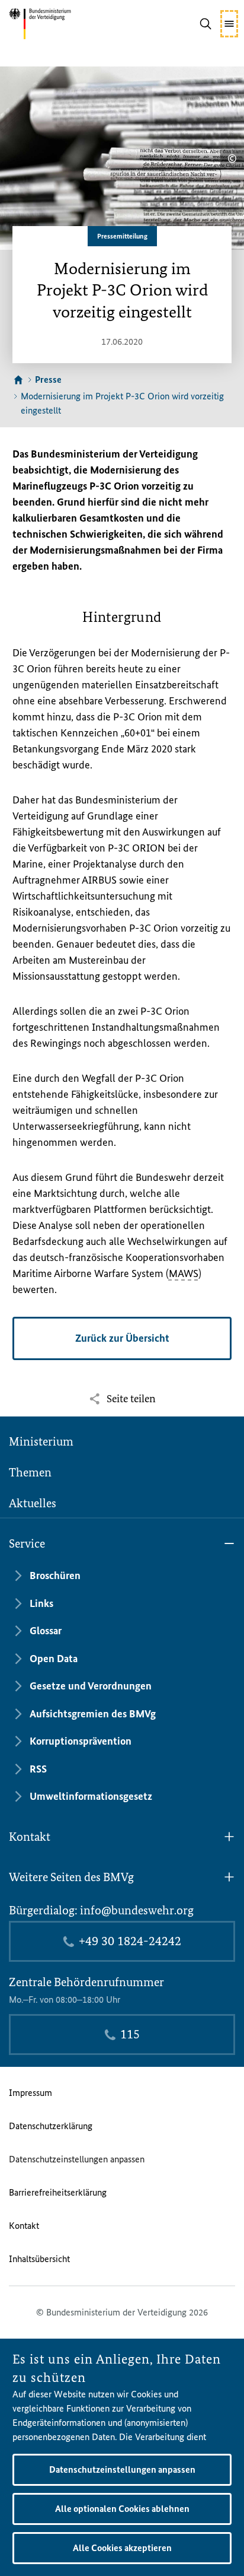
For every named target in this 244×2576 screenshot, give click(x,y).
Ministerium (41, 1441)
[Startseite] (18, 380)
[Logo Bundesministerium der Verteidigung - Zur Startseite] (58, 24)
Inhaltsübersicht (39, 2259)
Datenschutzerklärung (51, 2126)
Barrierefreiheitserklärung (58, 2192)
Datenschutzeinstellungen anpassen (77, 2159)
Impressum (30, 2093)
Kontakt (24, 2226)
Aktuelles (33, 1503)
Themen (30, 1472)
